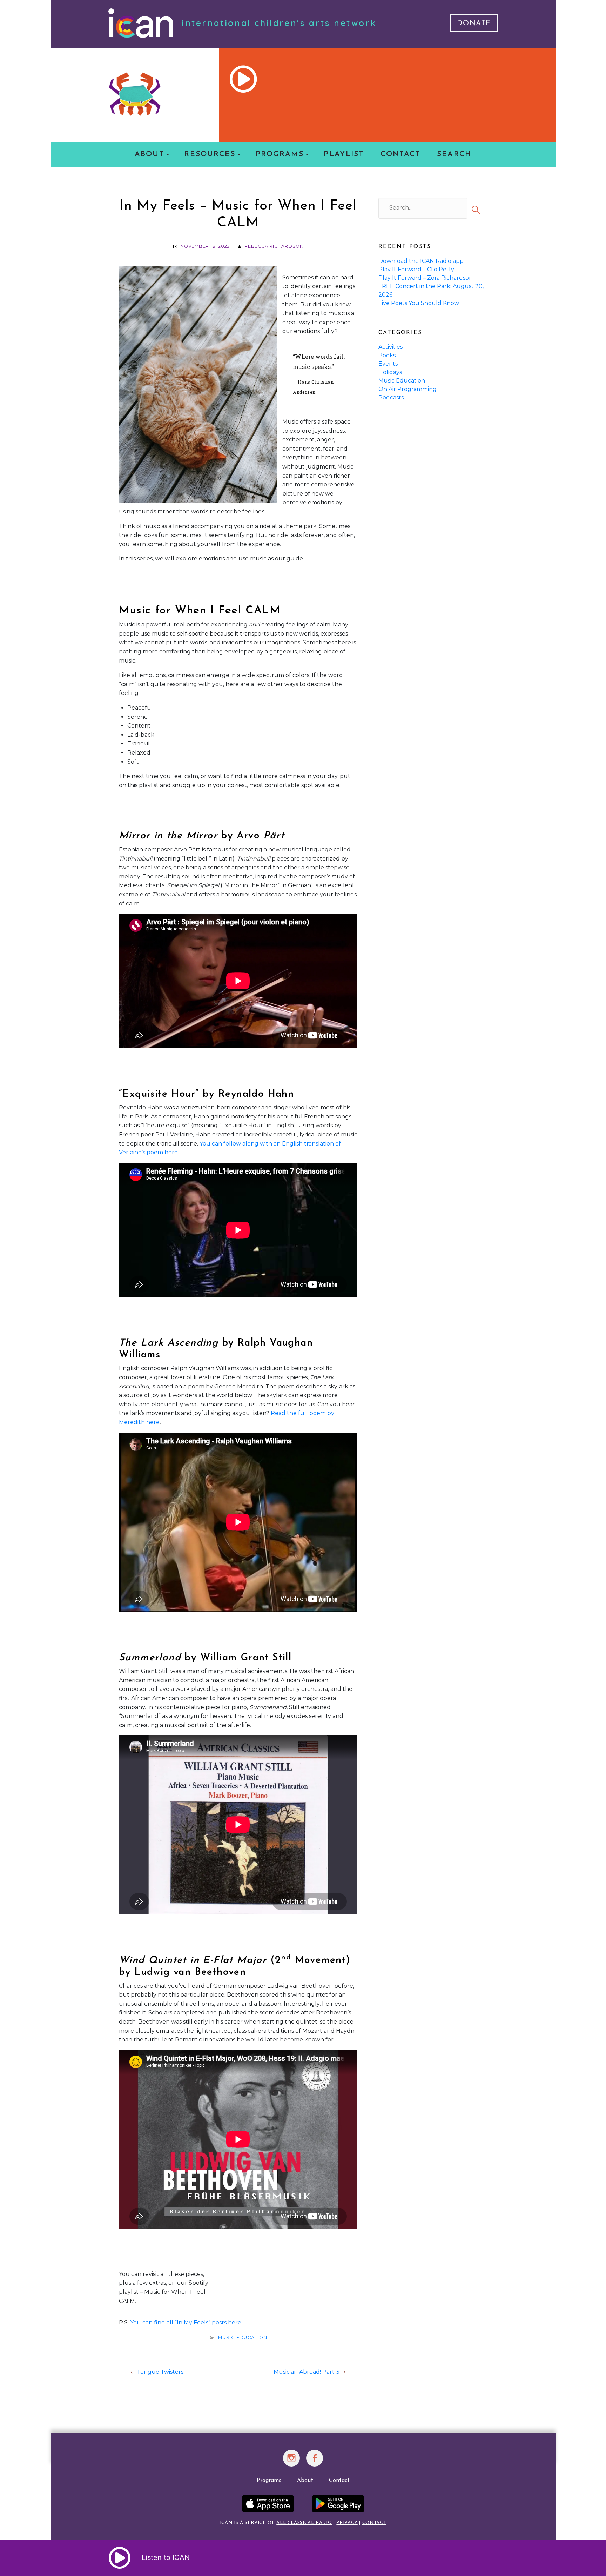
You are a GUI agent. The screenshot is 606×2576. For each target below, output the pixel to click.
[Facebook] (315, 2462)
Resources (210, 154)
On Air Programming (408, 389)
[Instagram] (292, 2462)
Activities (390, 347)
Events (388, 364)
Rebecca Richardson (274, 246)
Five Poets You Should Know (419, 303)
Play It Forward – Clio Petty (416, 269)
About (149, 154)
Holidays (390, 372)
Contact (400, 154)
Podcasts (391, 397)
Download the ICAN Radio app (421, 261)
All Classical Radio (304, 2523)
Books (387, 355)
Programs (280, 154)
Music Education (243, 2338)
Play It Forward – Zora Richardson (426, 278)
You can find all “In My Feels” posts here (186, 2322)
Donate (474, 24)
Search (454, 154)
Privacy (347, 2523)
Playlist (344, 154)
